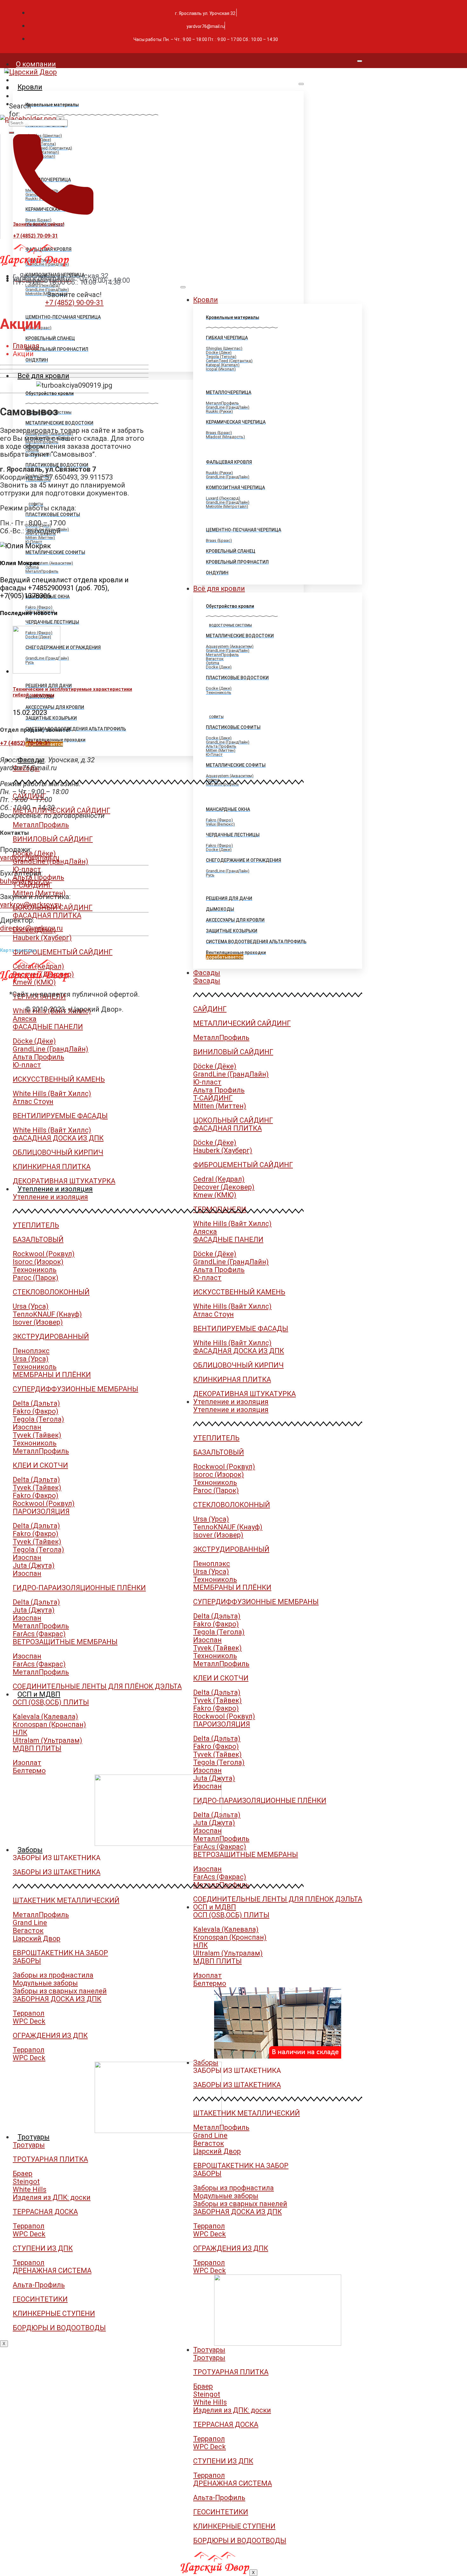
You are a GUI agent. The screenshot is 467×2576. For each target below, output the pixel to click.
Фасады (31, 760)
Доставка (32, 96)
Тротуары (34, 2137)
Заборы (30, 1850)
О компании (36, 64)
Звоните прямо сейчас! (39, 224)
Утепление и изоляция (55, 1189)
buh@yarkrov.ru (25, 881)
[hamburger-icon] (360, 61)
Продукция (34, 80)
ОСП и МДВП (39, 1694)
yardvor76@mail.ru (30, 858)
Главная (26, 346)
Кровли (30, 87)
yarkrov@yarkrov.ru (31, 905)
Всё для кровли (43, 376)
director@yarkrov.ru (31, 928)
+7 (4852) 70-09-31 (35, 236)
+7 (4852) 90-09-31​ (74, 303)
